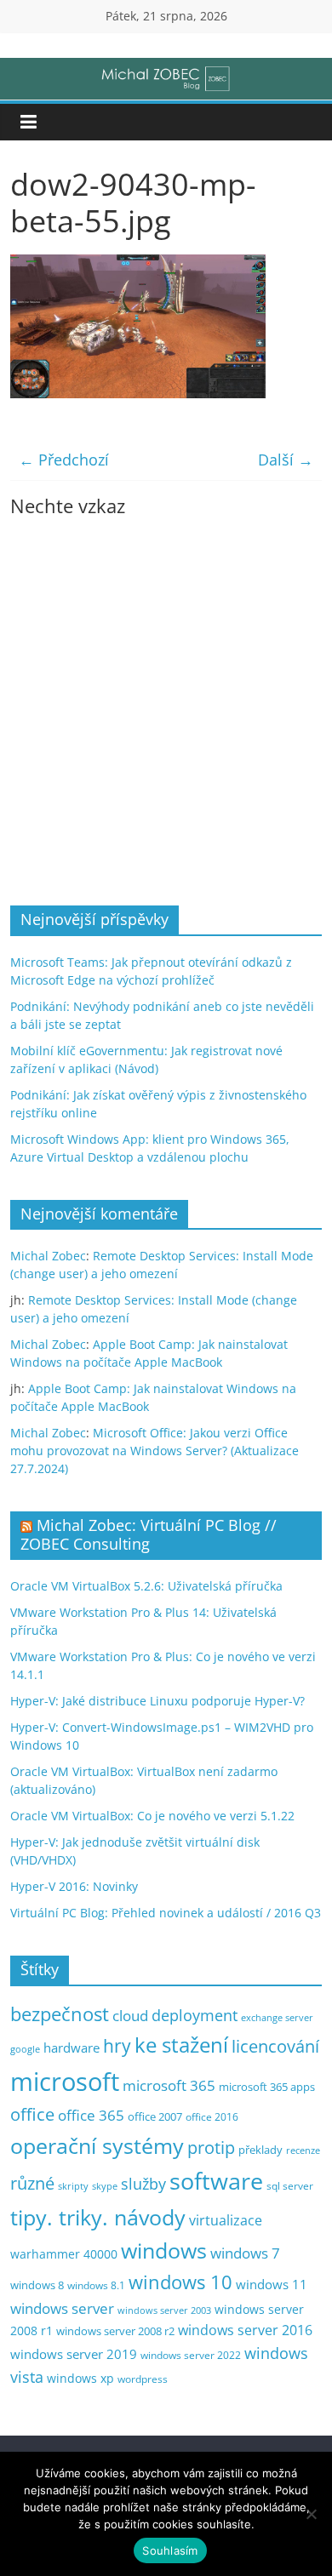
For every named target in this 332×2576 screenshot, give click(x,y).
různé (32, 2183)
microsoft (65, 2082)
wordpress (143, 2379)
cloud (130, 2016)
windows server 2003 (164, 2310)
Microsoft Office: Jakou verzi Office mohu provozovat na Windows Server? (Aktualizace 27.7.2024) (155, 1451)
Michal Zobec (48, 1256)
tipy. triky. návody (98, 2217)
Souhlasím (170, 2550)
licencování (275, 2046)
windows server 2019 (74, 2354)
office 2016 (212, 2117)
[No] (311, 2514)
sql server (290, 2186)
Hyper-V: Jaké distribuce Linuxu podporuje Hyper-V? (157, 1701)
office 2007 (155, 2117)
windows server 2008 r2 (115, 2331)
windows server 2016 (245, 2330)
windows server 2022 (191, 2355)
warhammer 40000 (64, 2254)
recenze (303, 2150)
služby (143, 2184)
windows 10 (180, 2282)
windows (164, 2250)
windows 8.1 (96, 2285)
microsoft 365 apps (267, 2087)
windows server (62, 2308)
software (216, 2181)
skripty (73, 2186)
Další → (286, 460)
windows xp (80, 2378)
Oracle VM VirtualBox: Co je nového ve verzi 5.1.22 (152, 1816)
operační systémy (97, 2145)
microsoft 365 (169, 2085)
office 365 (91, 2115)
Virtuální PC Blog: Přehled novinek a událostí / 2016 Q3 (166, 1913)
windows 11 (272, 2284)
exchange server (277, 2017)
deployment (195, 2015)
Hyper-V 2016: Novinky (74, 1886)
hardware (72, 2048)
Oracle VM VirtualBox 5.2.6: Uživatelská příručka (146, 1586)
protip (211, 2148)
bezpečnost (60, 2014)
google (25, 2049)
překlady (260, 2150)
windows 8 (37, 2285)
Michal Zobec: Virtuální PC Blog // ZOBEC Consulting (149, 1534)
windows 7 (245, 2253)
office (32, 2114)
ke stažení (181, 2045)
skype (105, 2186)
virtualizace (226, 2220)
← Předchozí (64, 460)
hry (117, 2045)
